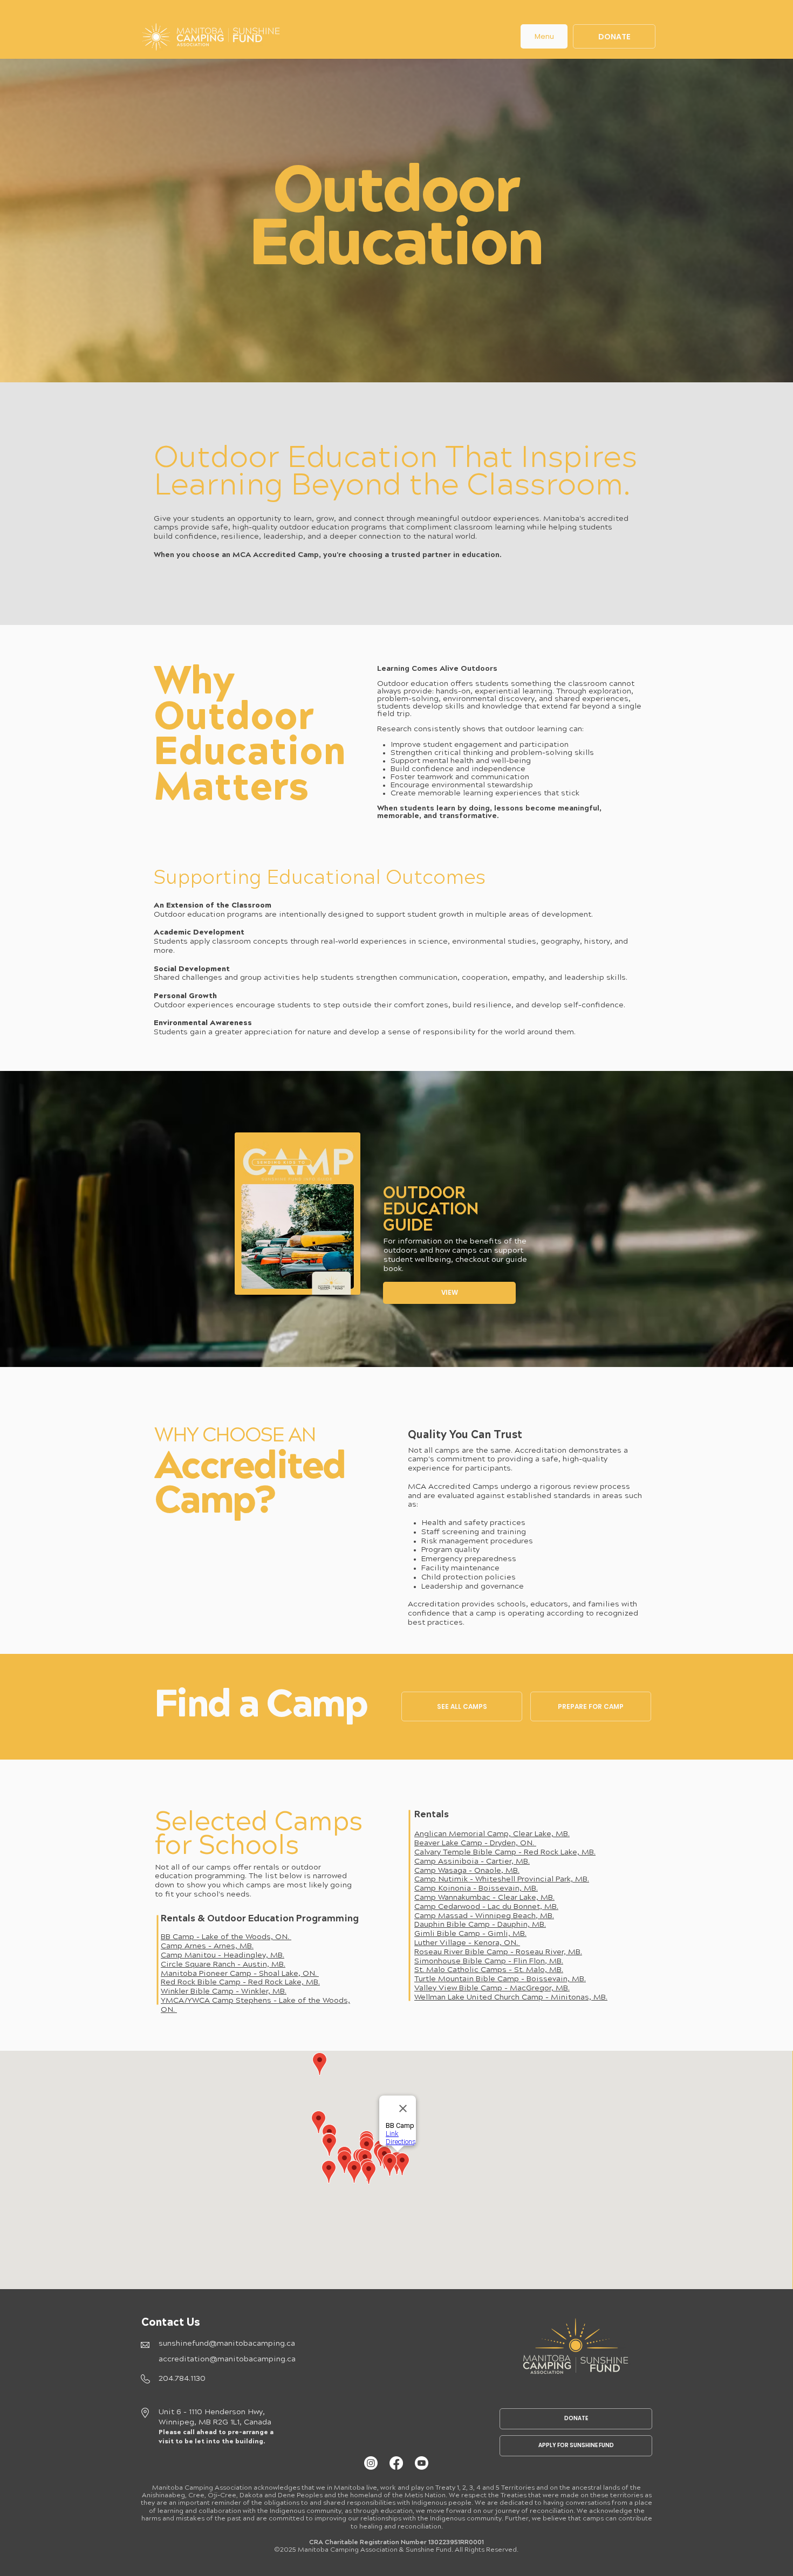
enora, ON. (499, 1943)
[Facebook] (396, 2463)
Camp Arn (179, 1947)
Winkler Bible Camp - (201, 1992)
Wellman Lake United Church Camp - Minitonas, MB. (511, 1998)
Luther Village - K (446, 1943)
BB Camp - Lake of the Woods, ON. (226, 1938)
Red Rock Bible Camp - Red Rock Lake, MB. (240, 1983)
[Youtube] (422, 2463)
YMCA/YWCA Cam (195, 2001)
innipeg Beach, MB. (518, 1916)
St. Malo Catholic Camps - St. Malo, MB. (489, 1970)
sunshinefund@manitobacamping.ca (227, 2344)
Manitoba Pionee (193, 1974)
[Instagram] (371, 2463)
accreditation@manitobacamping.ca (227, 2360)
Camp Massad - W (448, 1916)
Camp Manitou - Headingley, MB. (223, 1956)
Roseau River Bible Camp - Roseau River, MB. (498, 1953)
